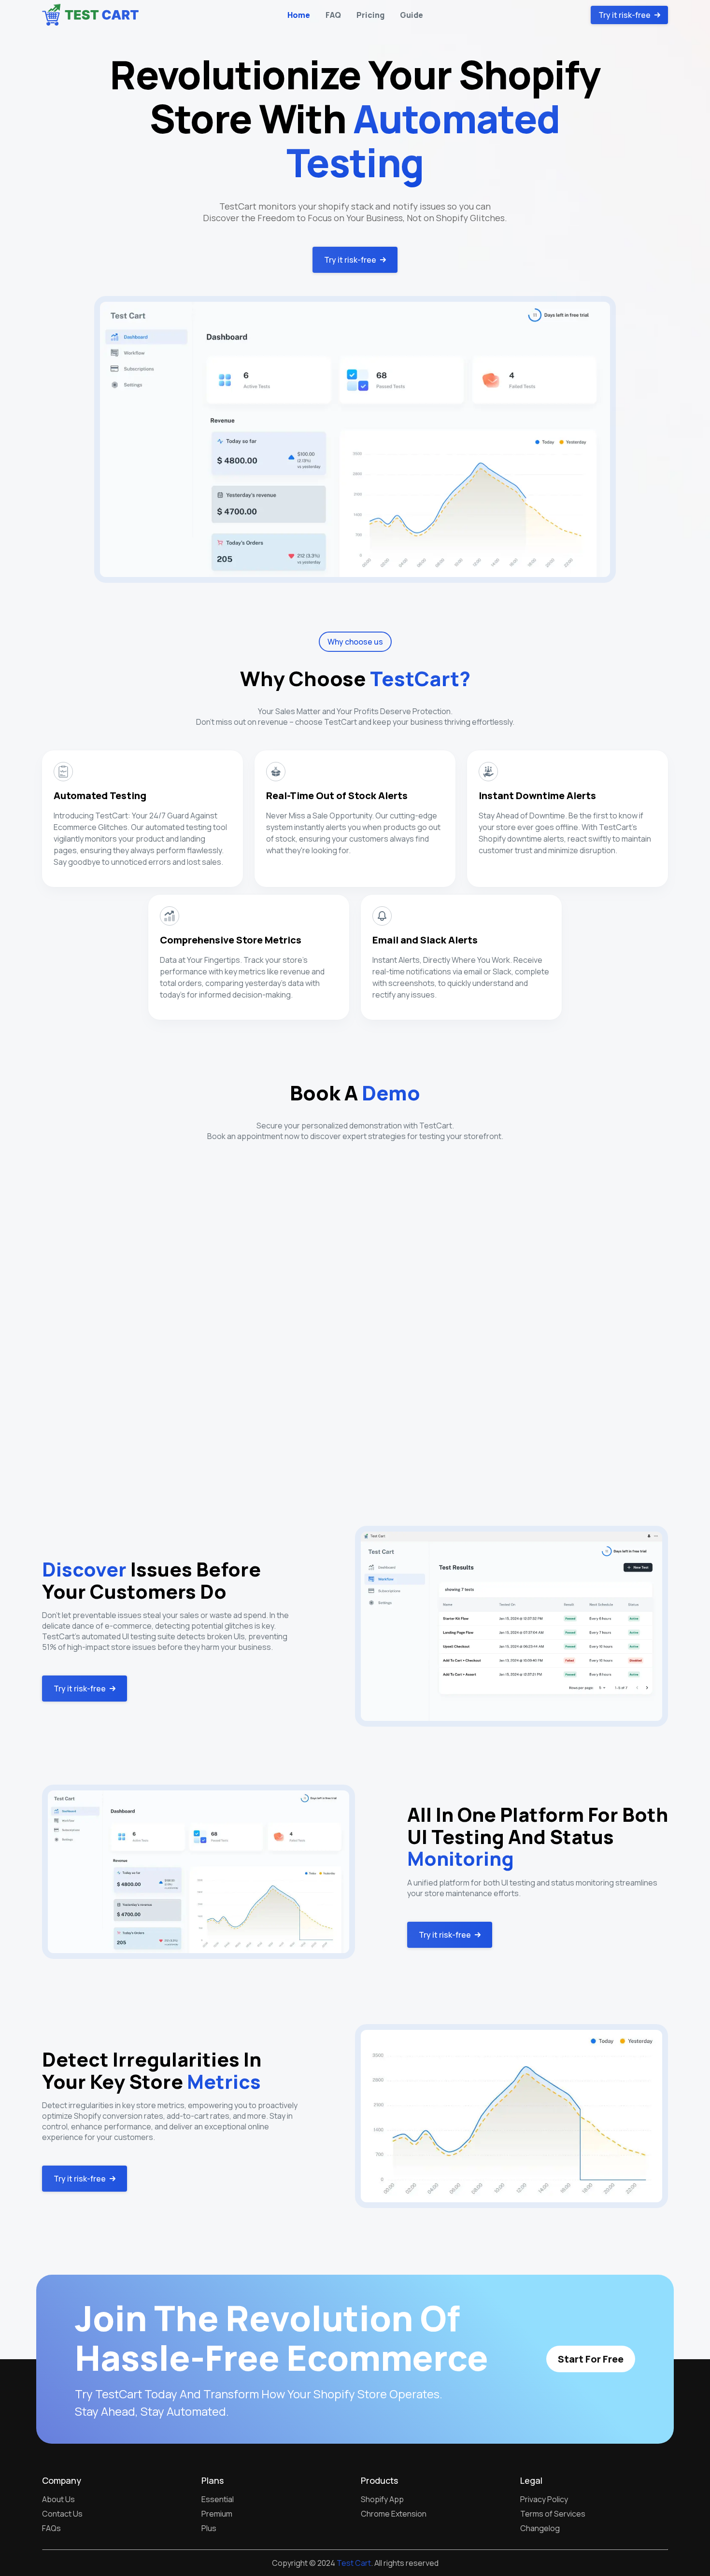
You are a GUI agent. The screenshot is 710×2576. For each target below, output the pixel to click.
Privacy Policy (544, 2499)
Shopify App (382, 2499)
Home (299, 15)
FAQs (51, 2528)
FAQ (333, 15)
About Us (58, 2499)
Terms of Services (553, 2514)
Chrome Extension (394, 2514)
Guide (412, 15)
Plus (209, 2528)
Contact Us (62, 2514)
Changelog (540, 2528)
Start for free (591, 2359)
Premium (217, 2514)
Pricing (370, 15)
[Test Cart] (90, 15)
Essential (218, 2499)
